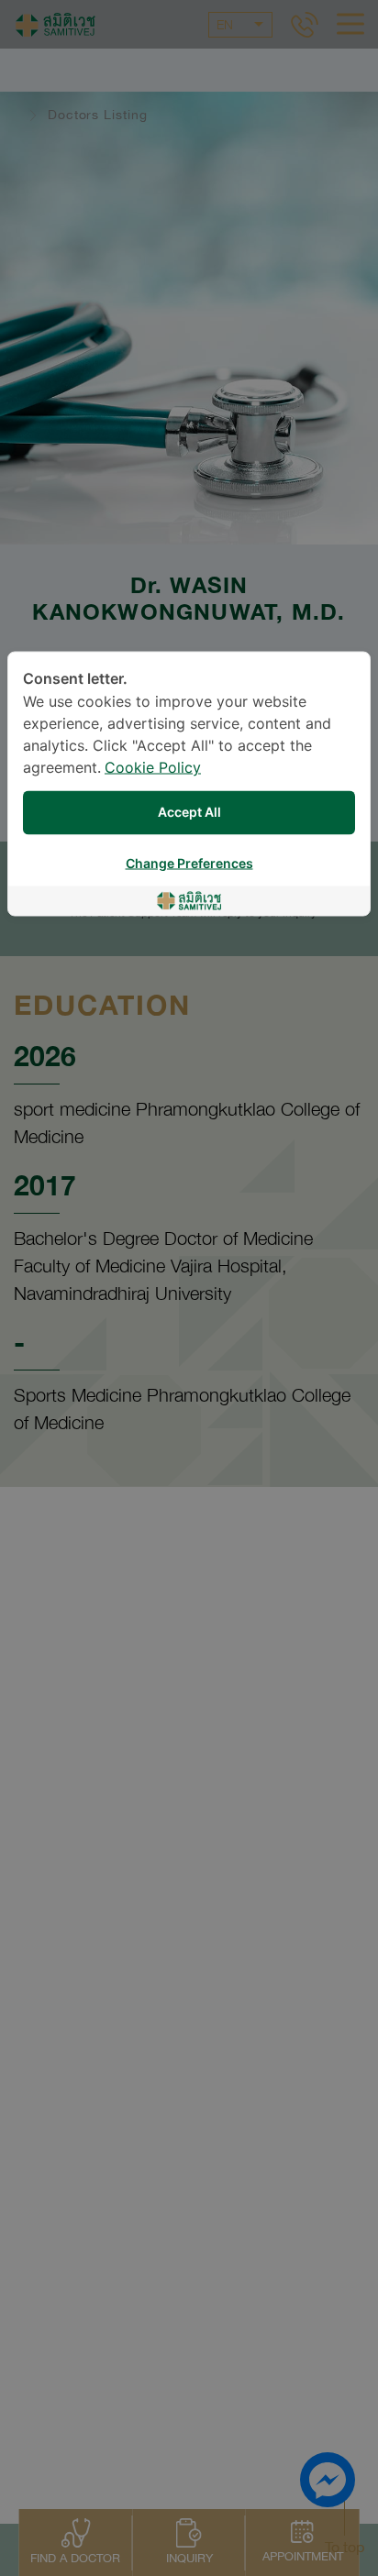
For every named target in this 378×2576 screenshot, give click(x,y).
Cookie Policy (153, 769)
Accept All (189, 813)
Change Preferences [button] (189, 864)
